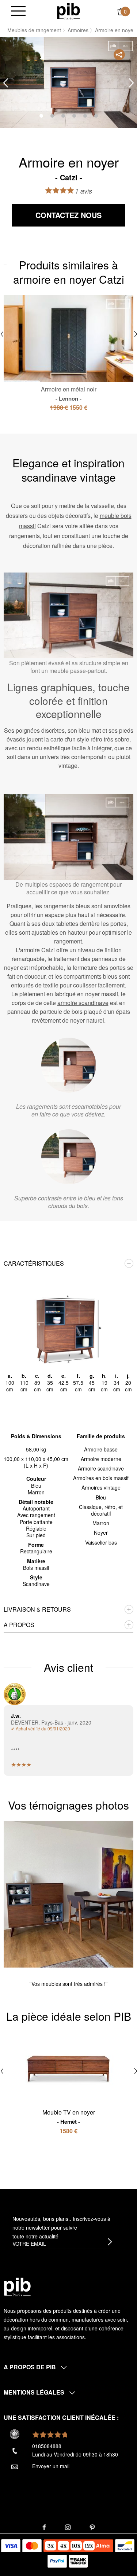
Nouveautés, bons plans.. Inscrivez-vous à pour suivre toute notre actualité (61, 2227)
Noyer (101, 1532)
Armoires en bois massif (101, 1478)
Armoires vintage (101, 1487)
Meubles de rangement (34, 30)
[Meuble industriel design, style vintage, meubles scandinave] (68, 11)
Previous (5, 83)
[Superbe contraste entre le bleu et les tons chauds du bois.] (69, 1157)
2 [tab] (52, 116)
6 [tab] (96, 116)
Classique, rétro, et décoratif (101, 1510)
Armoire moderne (101, 1459)
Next (132, 83)
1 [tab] (41, 116)
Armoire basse (101, 1449)
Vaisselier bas (101, 1542)
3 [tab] (63, 116)
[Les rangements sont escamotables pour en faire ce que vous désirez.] (69, 1065)
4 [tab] (74, 116)
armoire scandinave (83, 1003)
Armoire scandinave (101, 1468)
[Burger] (18, 12)
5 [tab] (85, 116)
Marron (101, 1523)
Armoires (78, 30)
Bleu (101, 1497)
